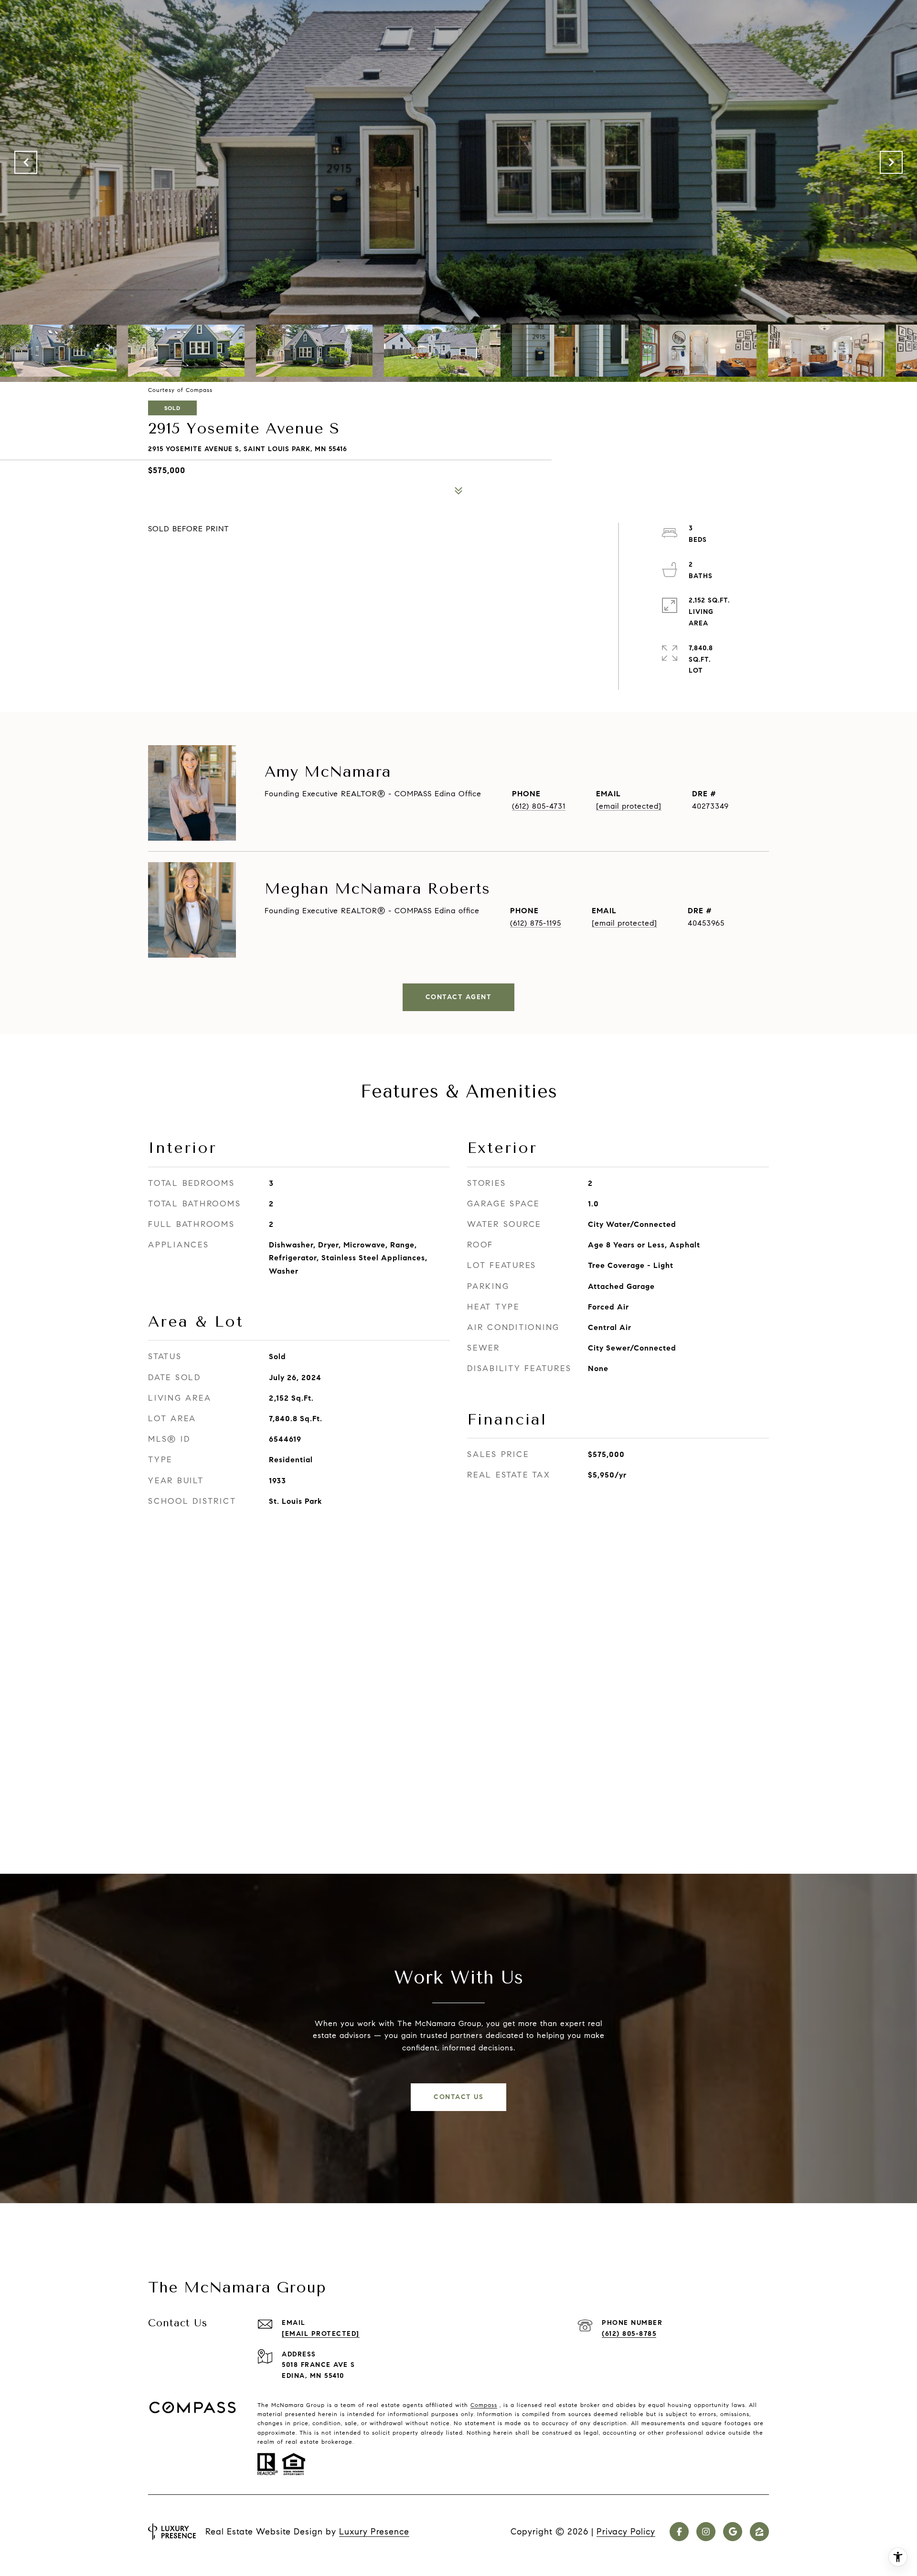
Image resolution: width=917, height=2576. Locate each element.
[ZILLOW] (759, 2532)
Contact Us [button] (458, 2097)
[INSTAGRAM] (706, 2532)
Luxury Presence (374, 2532)
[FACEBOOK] (679, 2532)
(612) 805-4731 (539, 806)
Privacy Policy (626, 2532)
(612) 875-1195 (536, 923)
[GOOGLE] (733, 2532)
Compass (484, 2405)
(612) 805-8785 (629, 2334)
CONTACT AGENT (459, 997)
